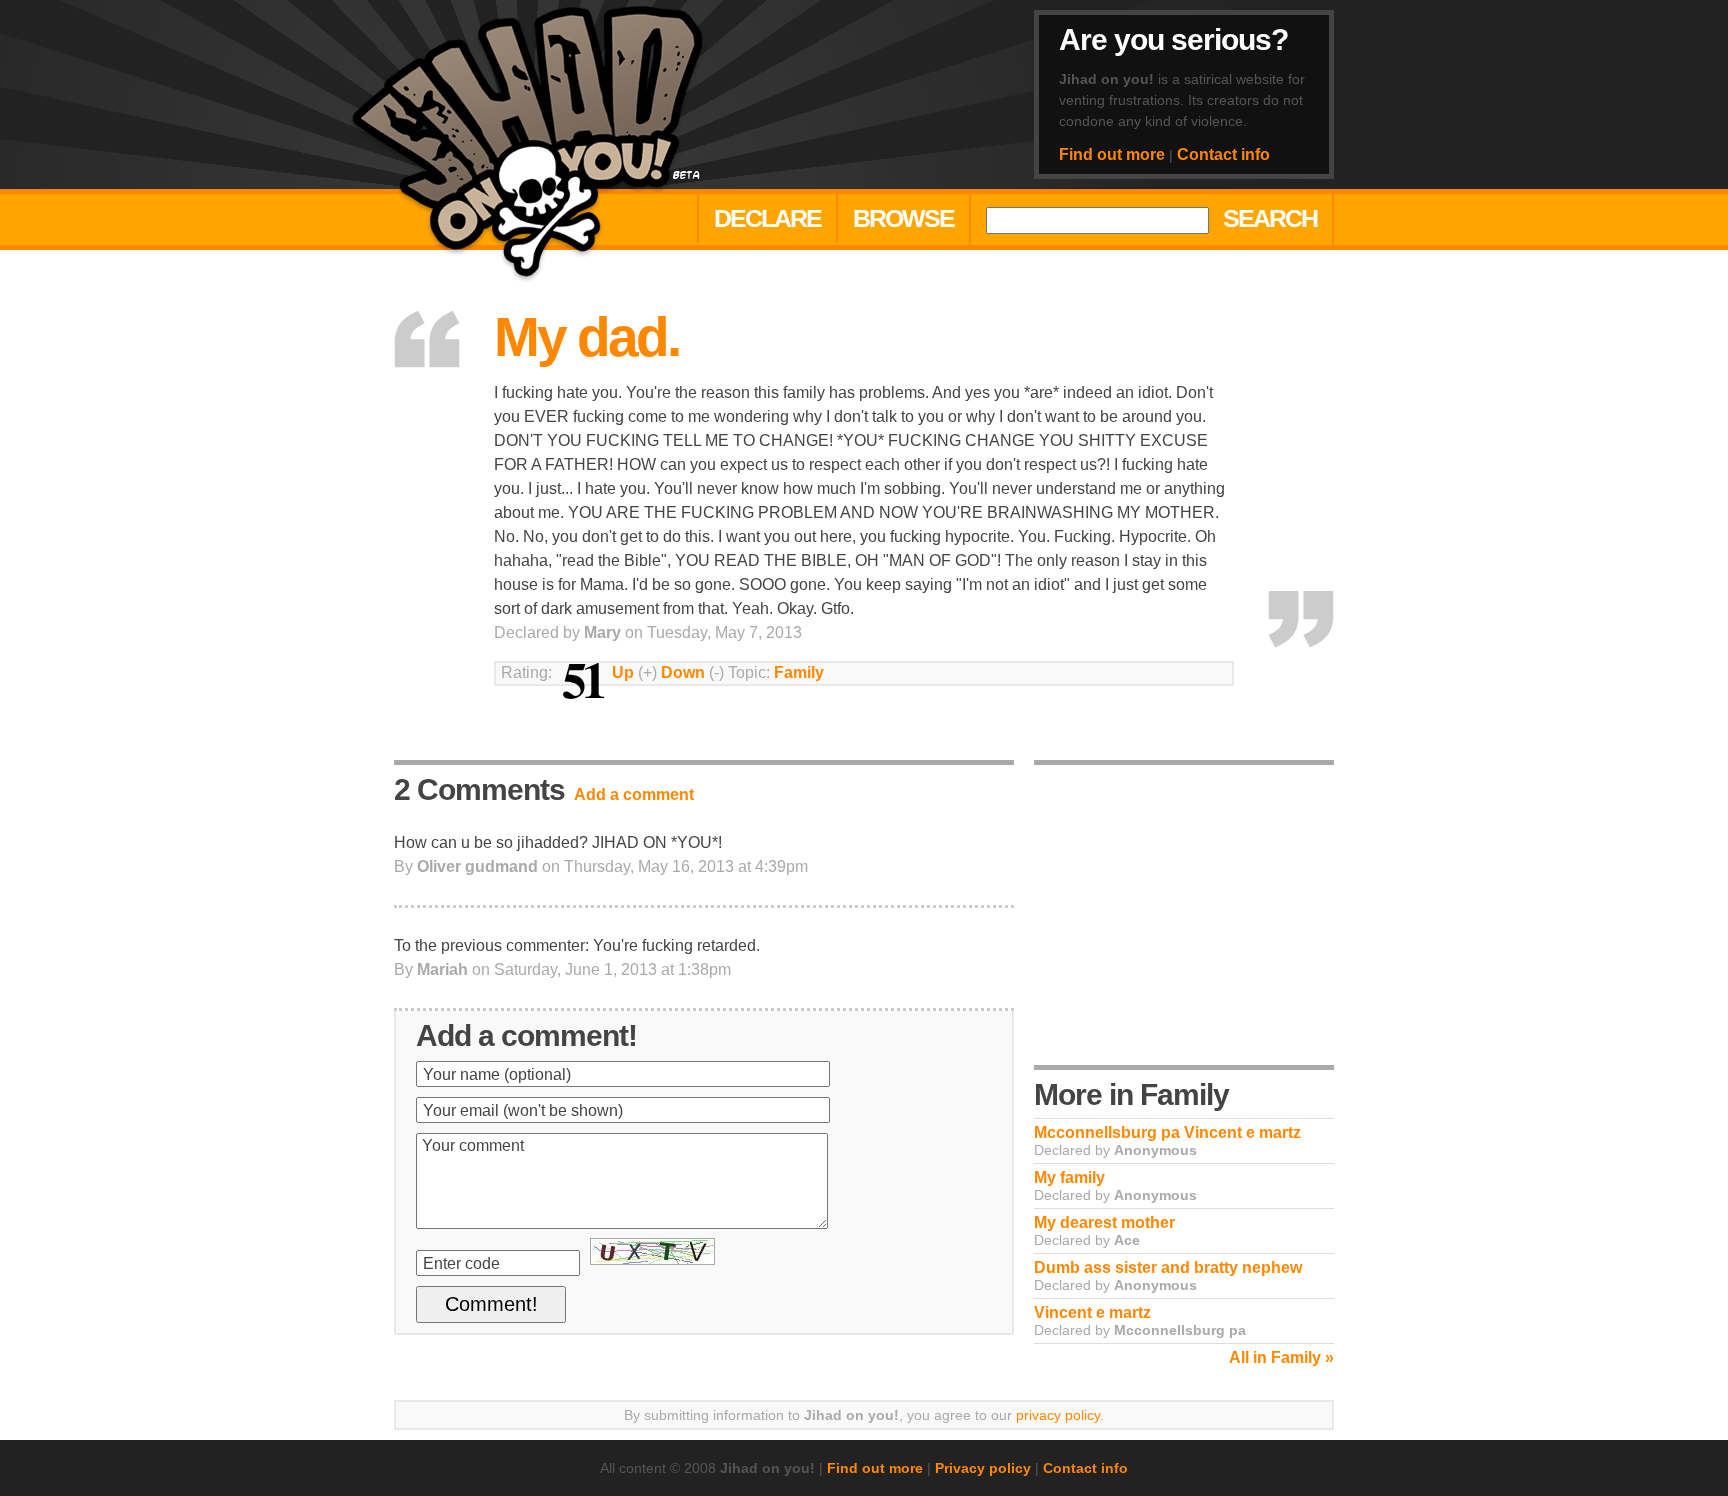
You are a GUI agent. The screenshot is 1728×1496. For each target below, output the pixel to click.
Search (1270, 218)
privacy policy (1058, 1415)
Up (623, 672)
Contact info (1223, 154)
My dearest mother (1104, 1222)
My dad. (586, 337)
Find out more (1112, 154)
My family (1069, 1177)
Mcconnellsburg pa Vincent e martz (1167, 1132)
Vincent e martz (1092, 1312)
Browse (903, 218)
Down (683, 672)
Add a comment (634, 794)
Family (799, 672)
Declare (767, 218)
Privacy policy (983, 1468)
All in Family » (1281, 1357)
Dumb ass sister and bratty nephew (1168, 1267)
